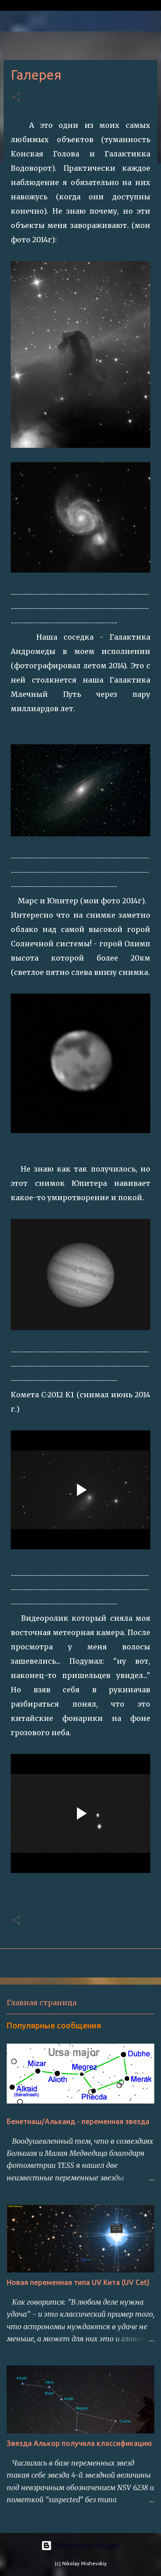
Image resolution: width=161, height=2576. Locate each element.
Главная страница (42, 2003)
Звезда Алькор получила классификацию (79, 2443)
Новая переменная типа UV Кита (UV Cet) (78, 2282)
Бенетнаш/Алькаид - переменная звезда (78, 2121)
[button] (16, 98)
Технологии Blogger (86, 2546)
